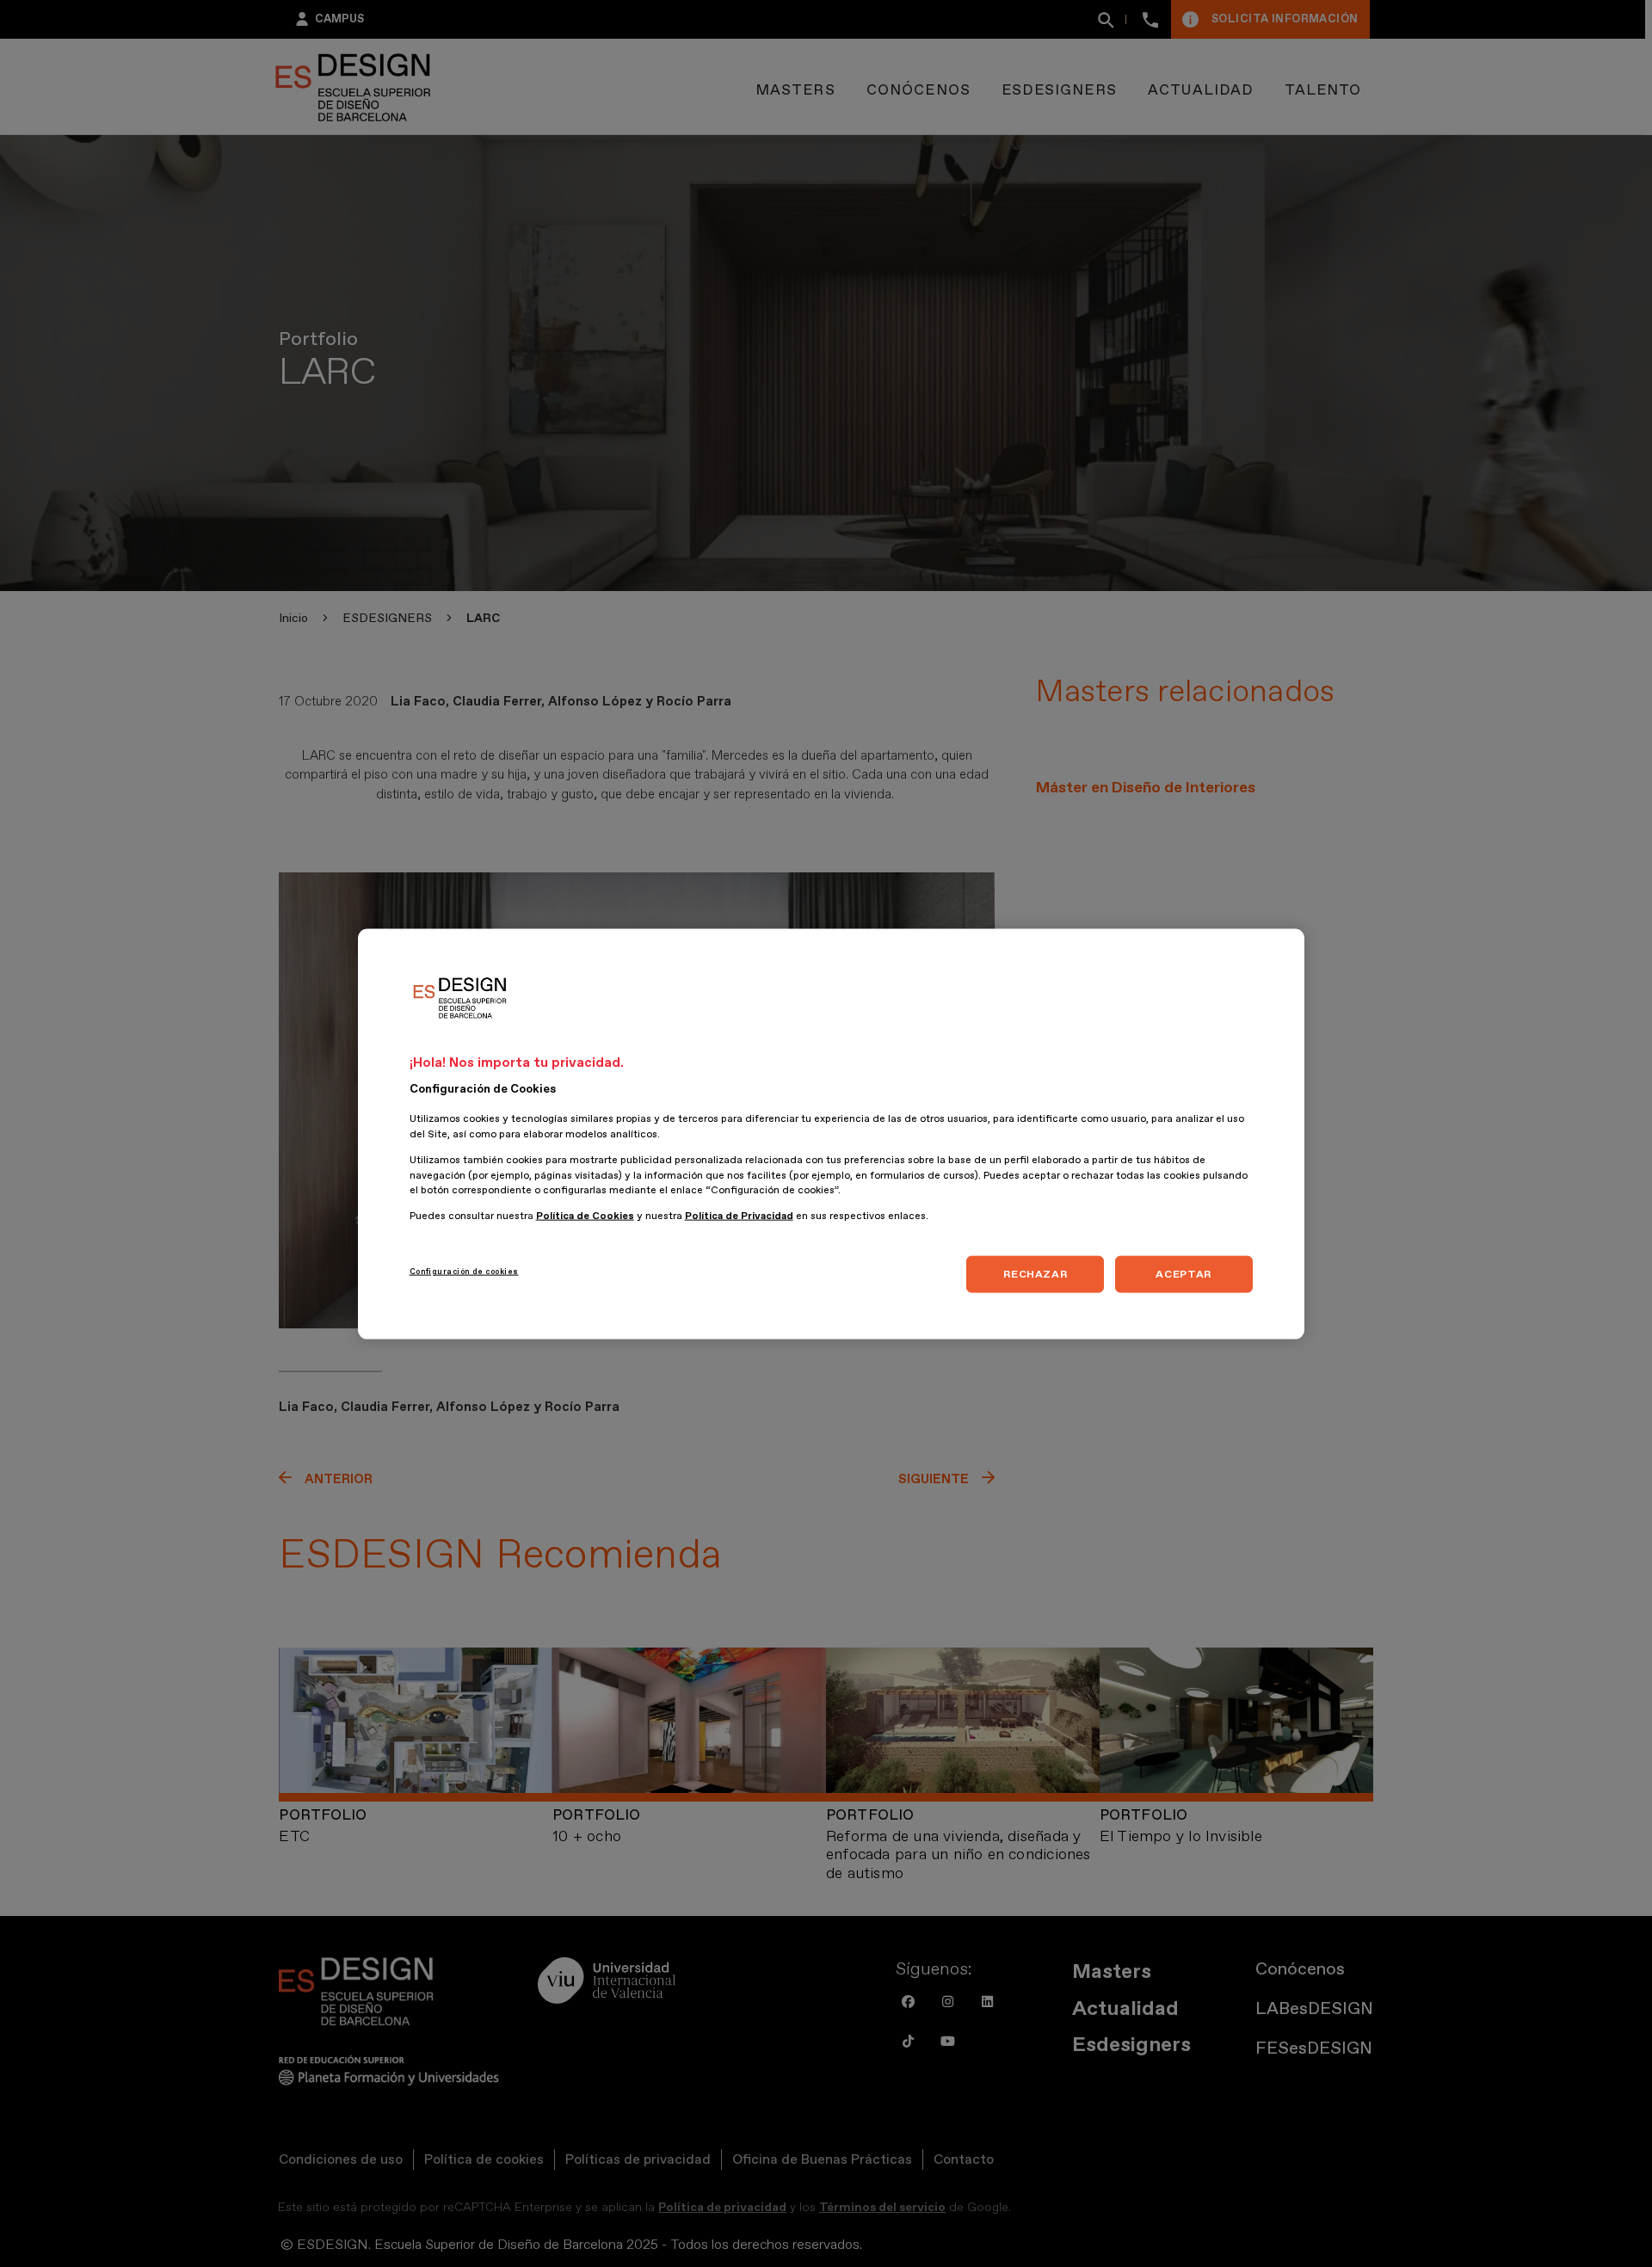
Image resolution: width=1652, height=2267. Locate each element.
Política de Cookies (585, 1215)
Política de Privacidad (739, 1215)
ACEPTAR (1183, 1273)
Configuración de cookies (464, 1271)
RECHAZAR (1035, 1273)
